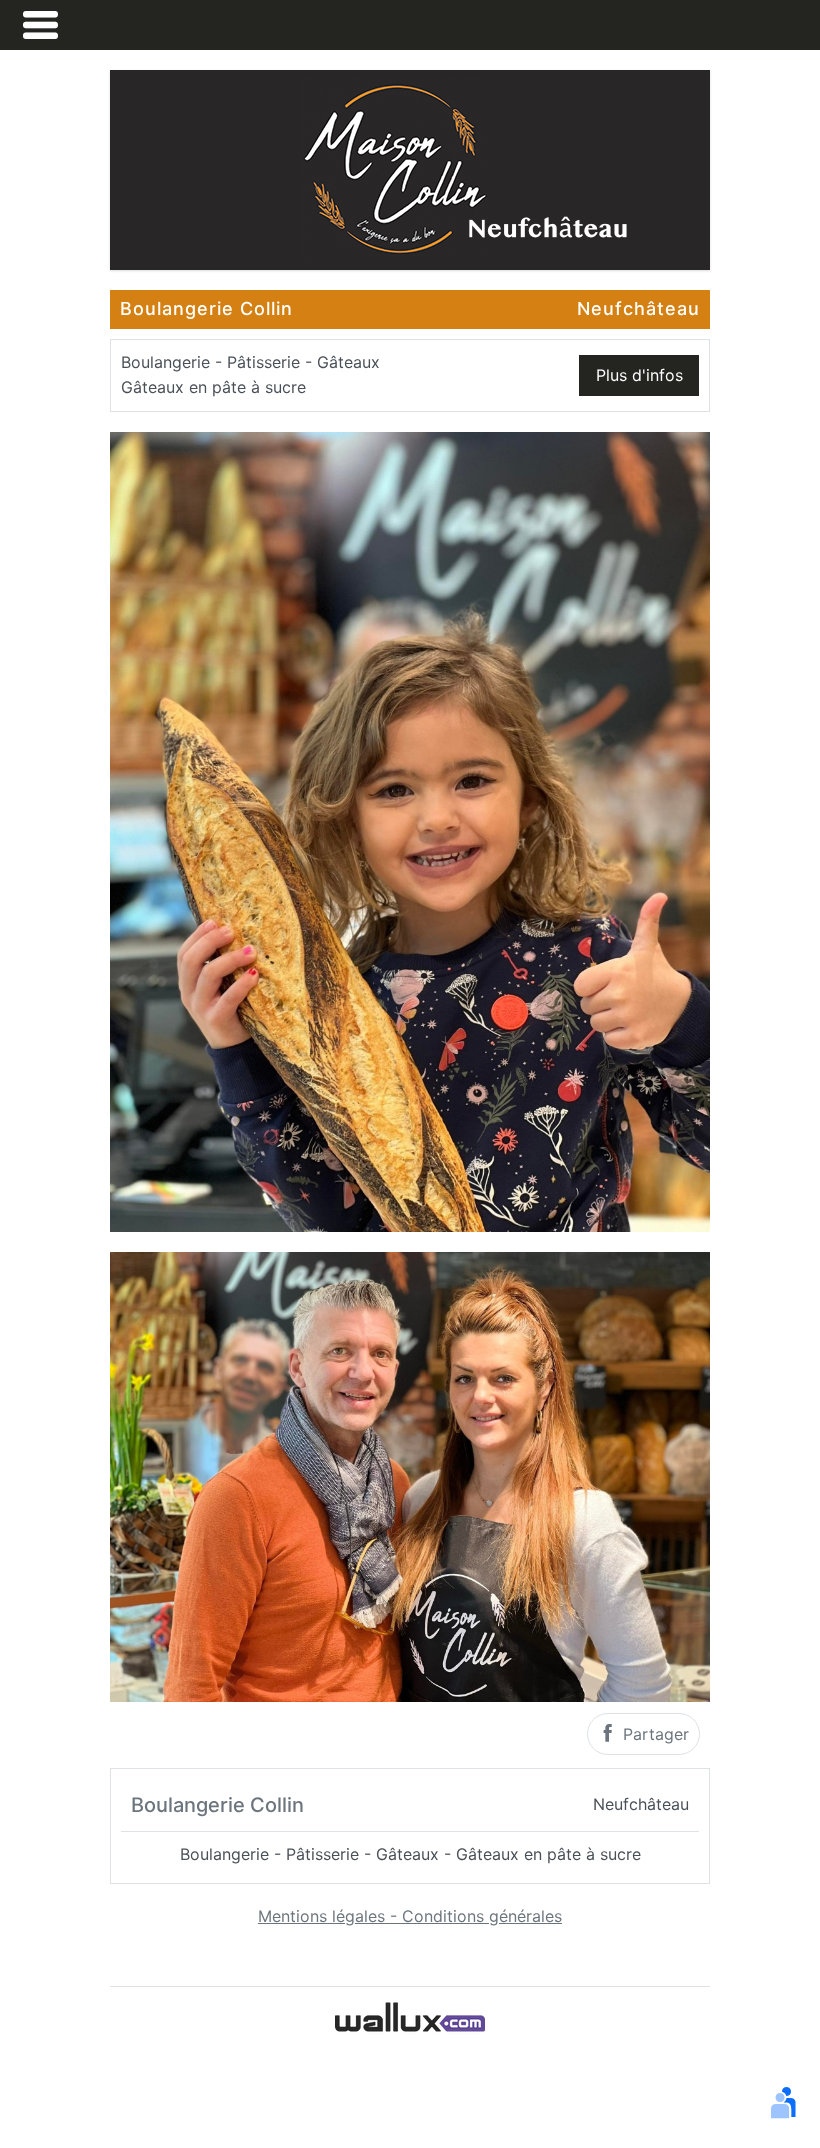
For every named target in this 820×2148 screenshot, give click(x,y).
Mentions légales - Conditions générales (410, 1916)
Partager (653, 1734)
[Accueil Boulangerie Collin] (410, 168)
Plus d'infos (639, 375)
